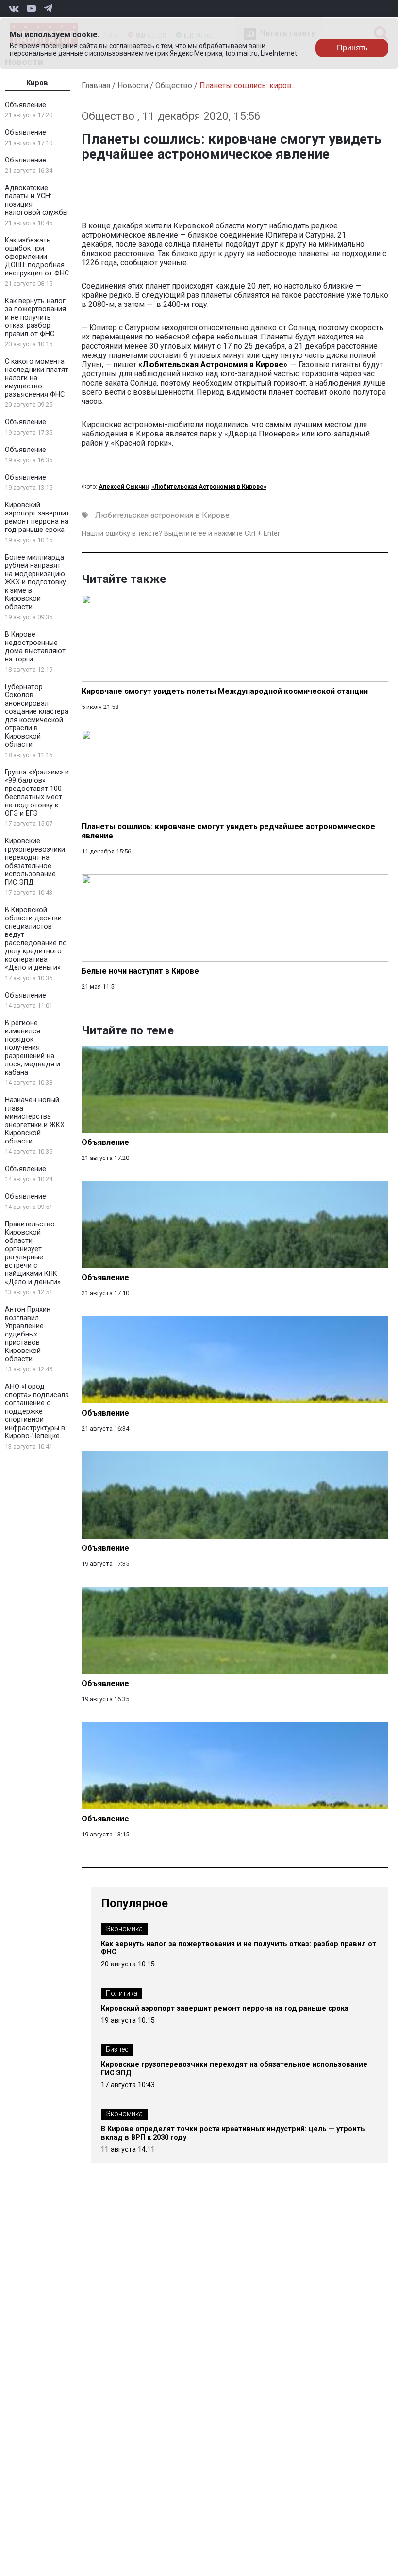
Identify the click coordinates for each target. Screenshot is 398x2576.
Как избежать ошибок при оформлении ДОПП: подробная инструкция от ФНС (37, 257)
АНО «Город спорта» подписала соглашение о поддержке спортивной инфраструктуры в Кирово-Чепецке (37, 1411)
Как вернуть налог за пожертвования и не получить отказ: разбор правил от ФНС (35, 317)
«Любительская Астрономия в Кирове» (213, 364)
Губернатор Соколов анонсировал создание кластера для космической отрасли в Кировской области (37, 716)
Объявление (25, 105)
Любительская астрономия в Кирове (162, 515)
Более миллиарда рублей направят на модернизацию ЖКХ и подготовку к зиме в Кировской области (35, 582)
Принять (352, 48)
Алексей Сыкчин (124, 487)
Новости (133, 86)
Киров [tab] (37, 83)
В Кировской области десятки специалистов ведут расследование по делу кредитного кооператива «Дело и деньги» (36, 939)
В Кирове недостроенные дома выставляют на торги (35, 647)
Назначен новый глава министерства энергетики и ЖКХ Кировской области (35, 1121)
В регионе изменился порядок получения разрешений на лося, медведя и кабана (33, 1048)
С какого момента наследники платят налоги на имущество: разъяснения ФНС (37, 378)
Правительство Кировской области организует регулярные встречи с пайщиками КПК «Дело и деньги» (33, 1253)
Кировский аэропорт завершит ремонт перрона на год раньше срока (37, 517)
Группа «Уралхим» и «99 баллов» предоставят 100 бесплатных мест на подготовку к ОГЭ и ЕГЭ (37, 793)
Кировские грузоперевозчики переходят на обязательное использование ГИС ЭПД (35, 862)
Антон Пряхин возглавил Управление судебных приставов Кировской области (28, 1334)
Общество (174, 86)
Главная (96, 86)
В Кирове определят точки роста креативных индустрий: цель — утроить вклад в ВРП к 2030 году (233, 2133)
